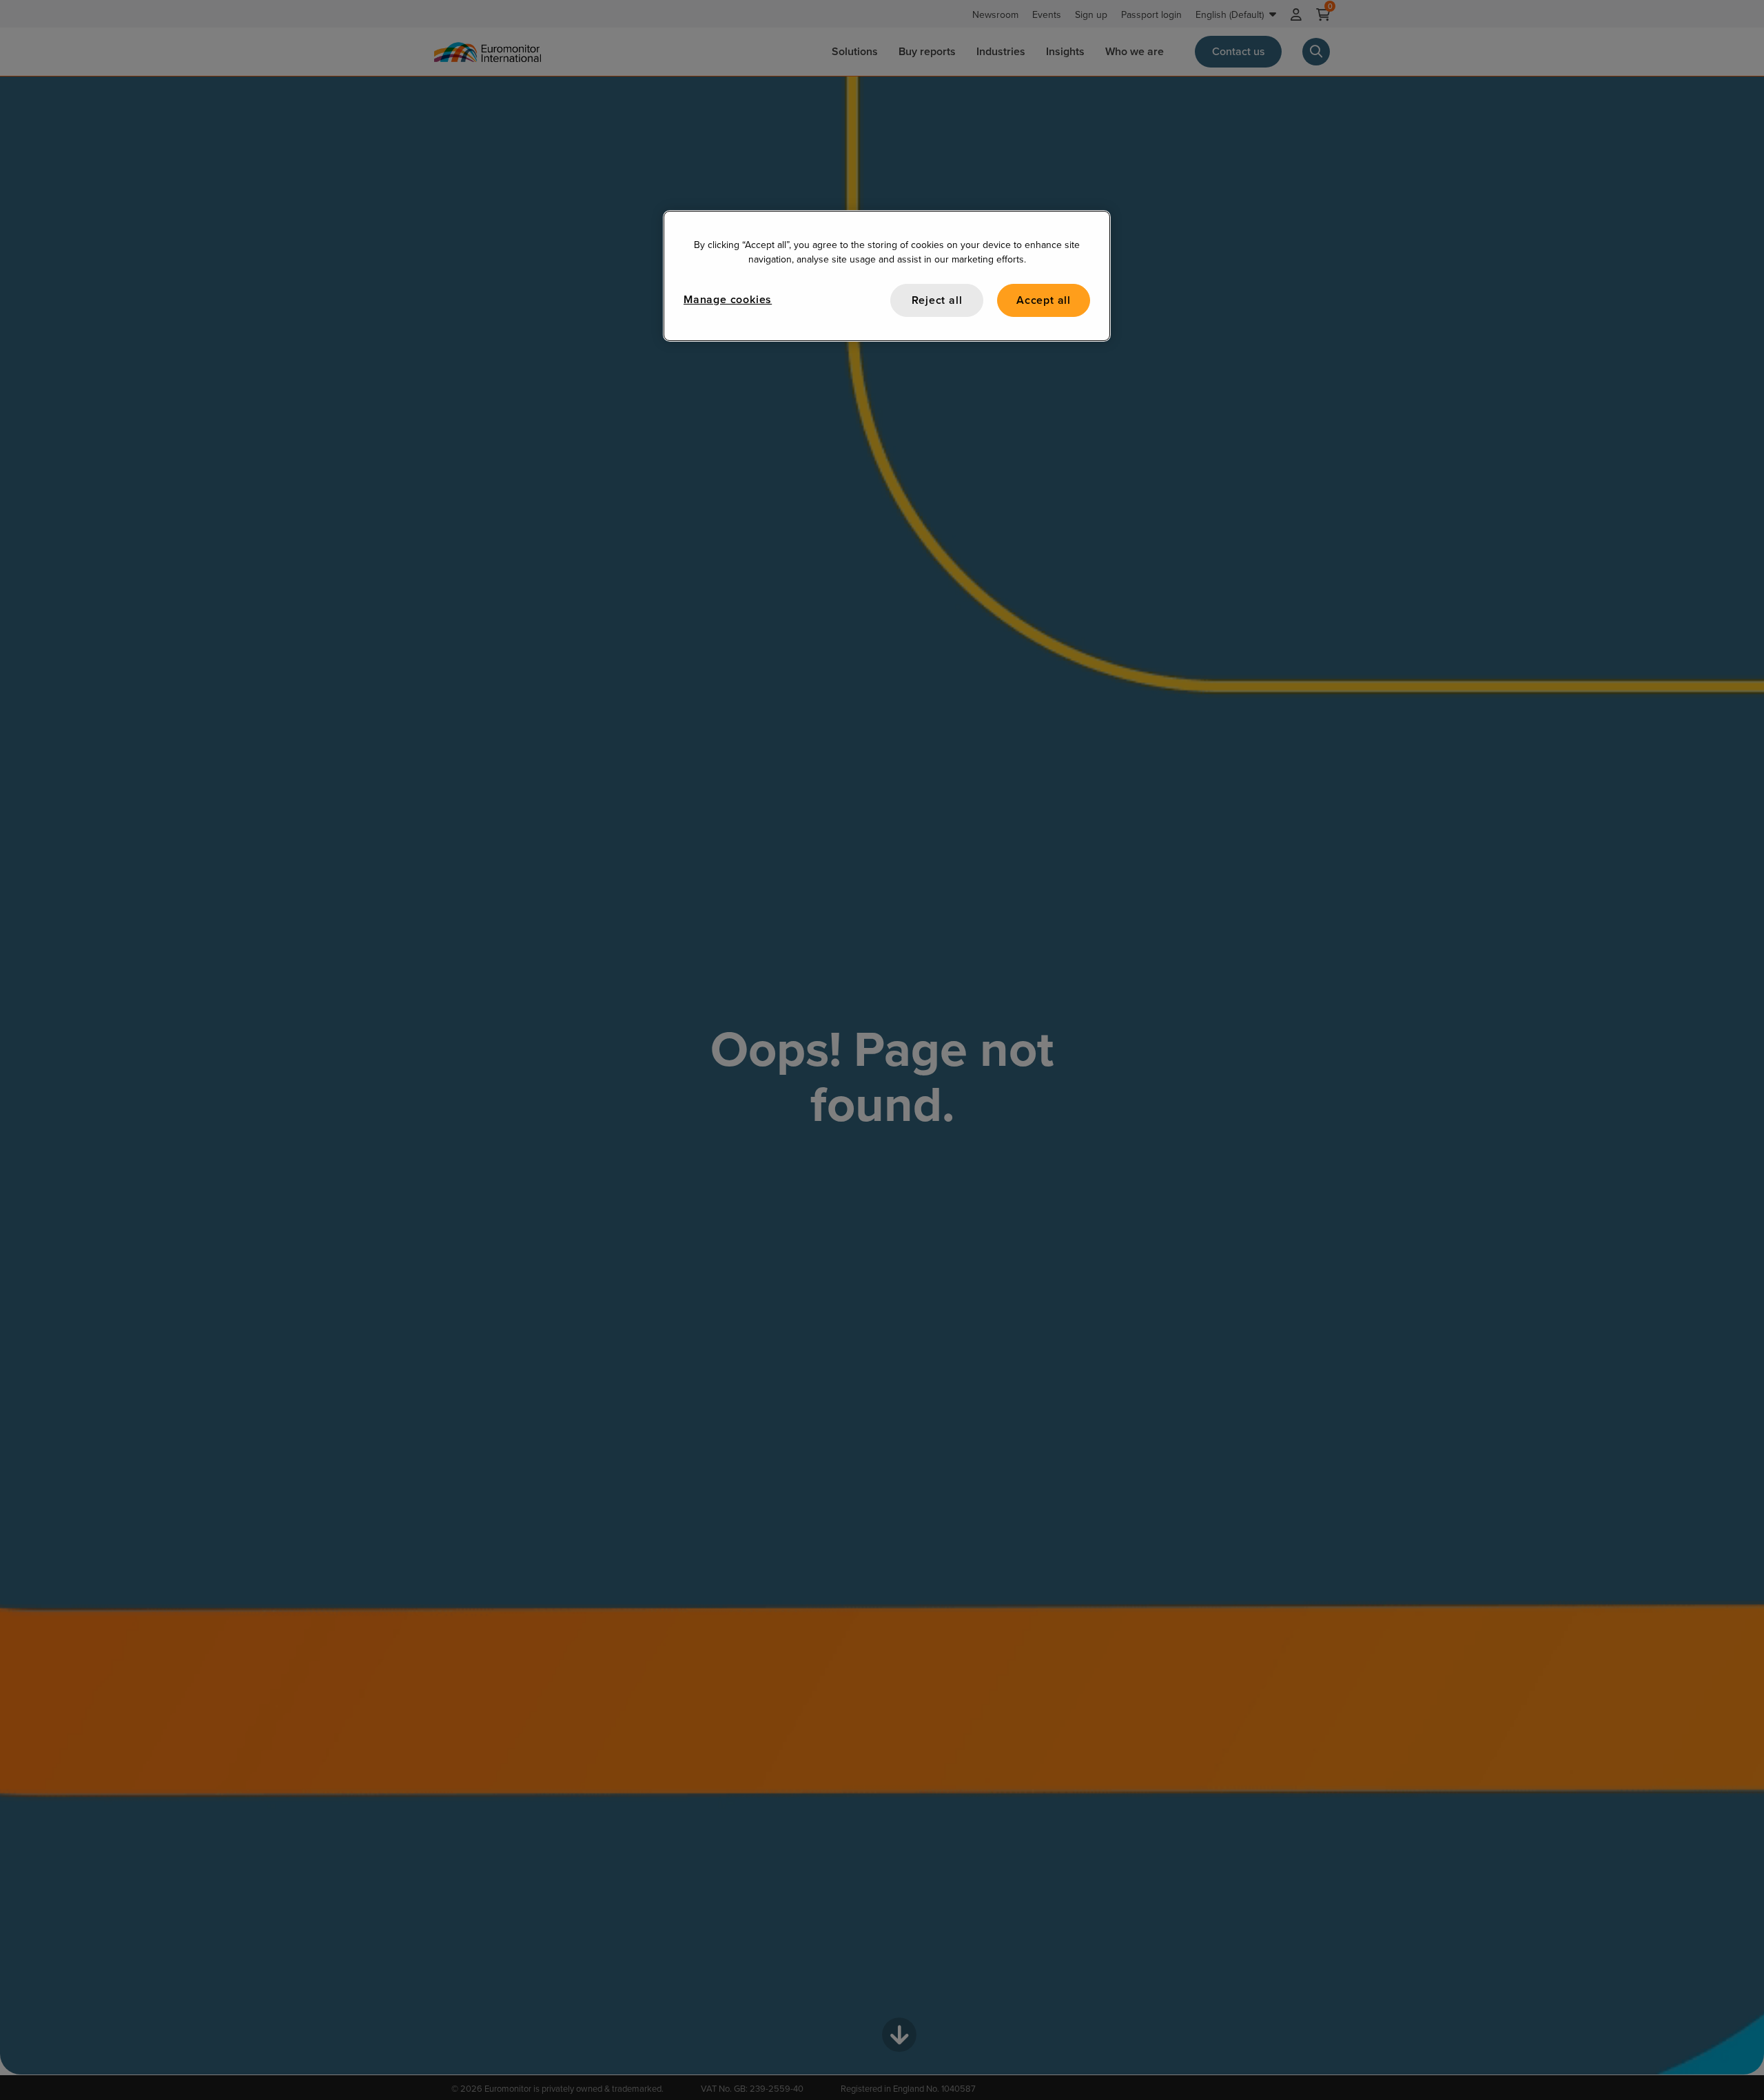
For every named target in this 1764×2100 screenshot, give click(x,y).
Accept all (1044, 300)
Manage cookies (728, 299)
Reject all (937, 300)
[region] (887, 276)
